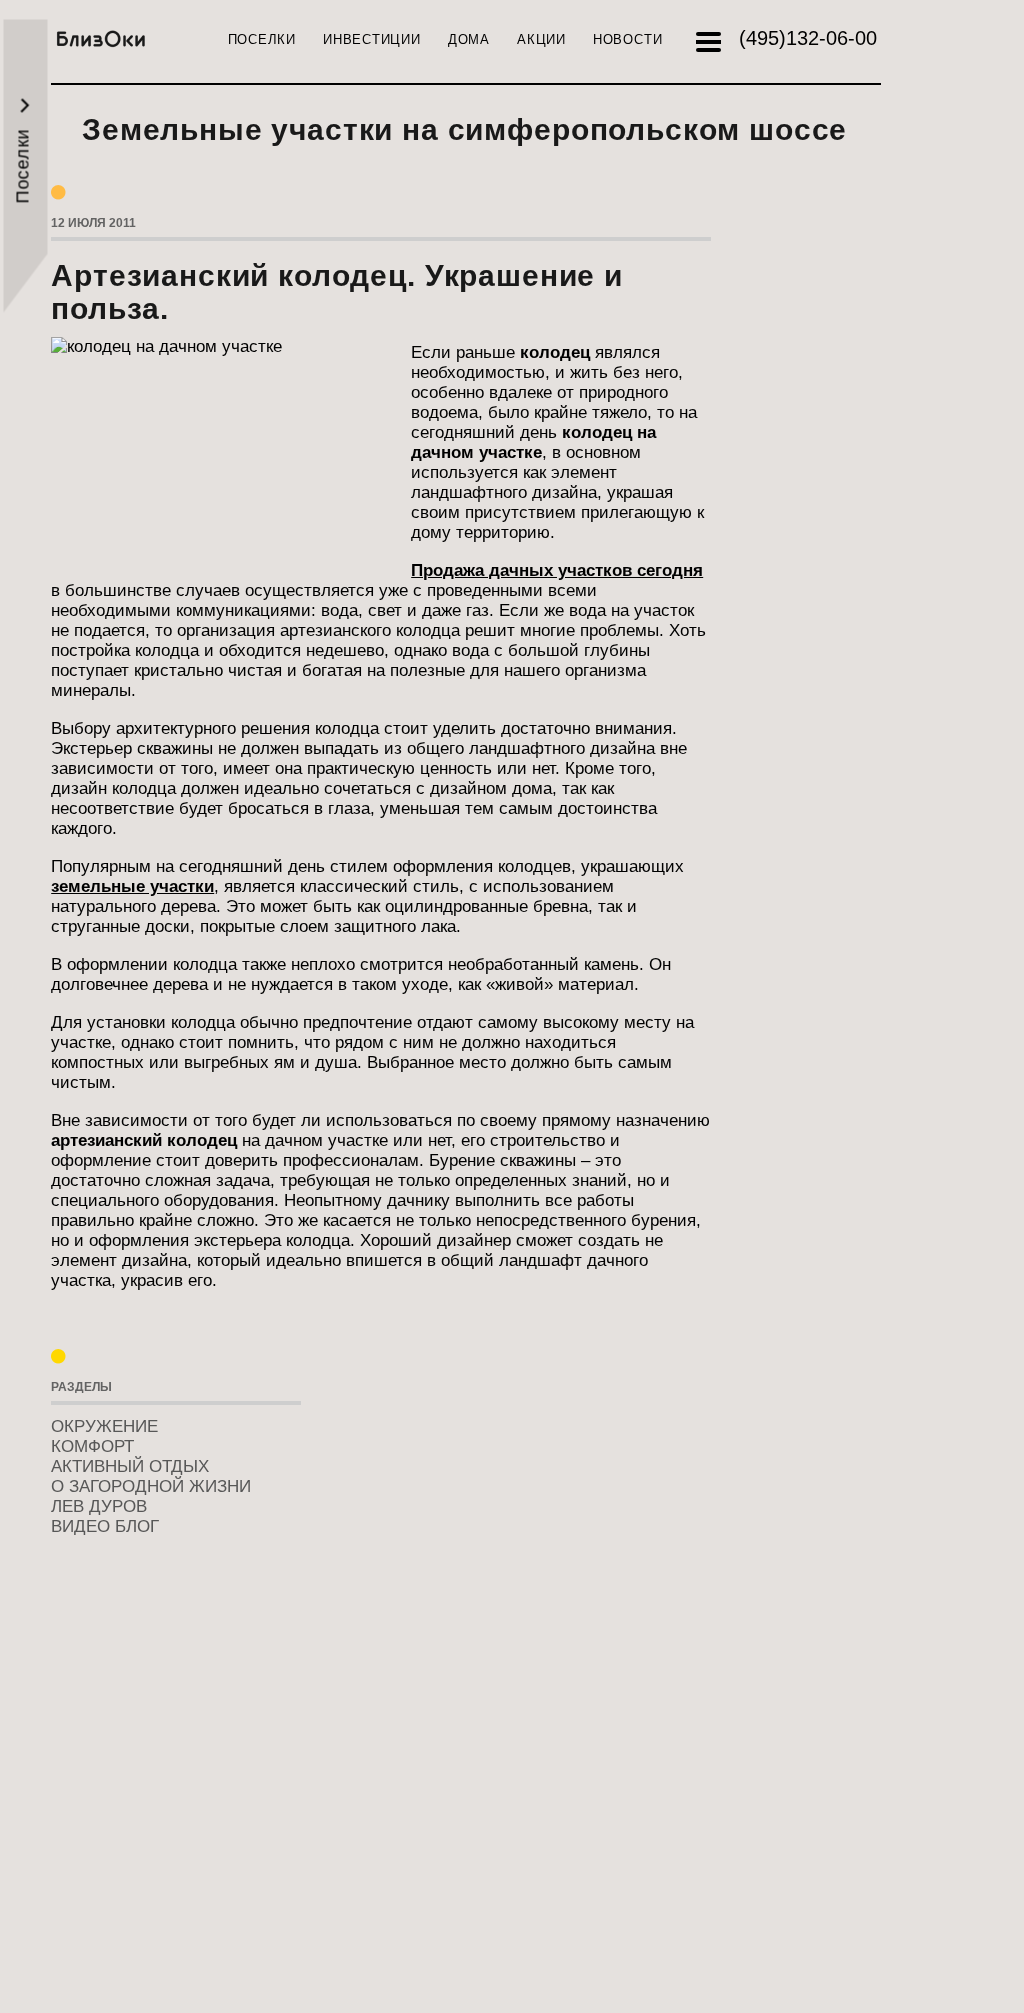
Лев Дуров (99, 1506)
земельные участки (132, 886)
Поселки (262, 39)
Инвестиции (372, 39)
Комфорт (92, 1446)
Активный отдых (130, 1466)
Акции (541, 39)
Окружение (104, 1426)
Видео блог (105, 1526)
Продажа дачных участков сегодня (557, 570)
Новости (627, 39)
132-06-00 (808, 38)
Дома (469, 39)
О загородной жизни (151, 1486)
